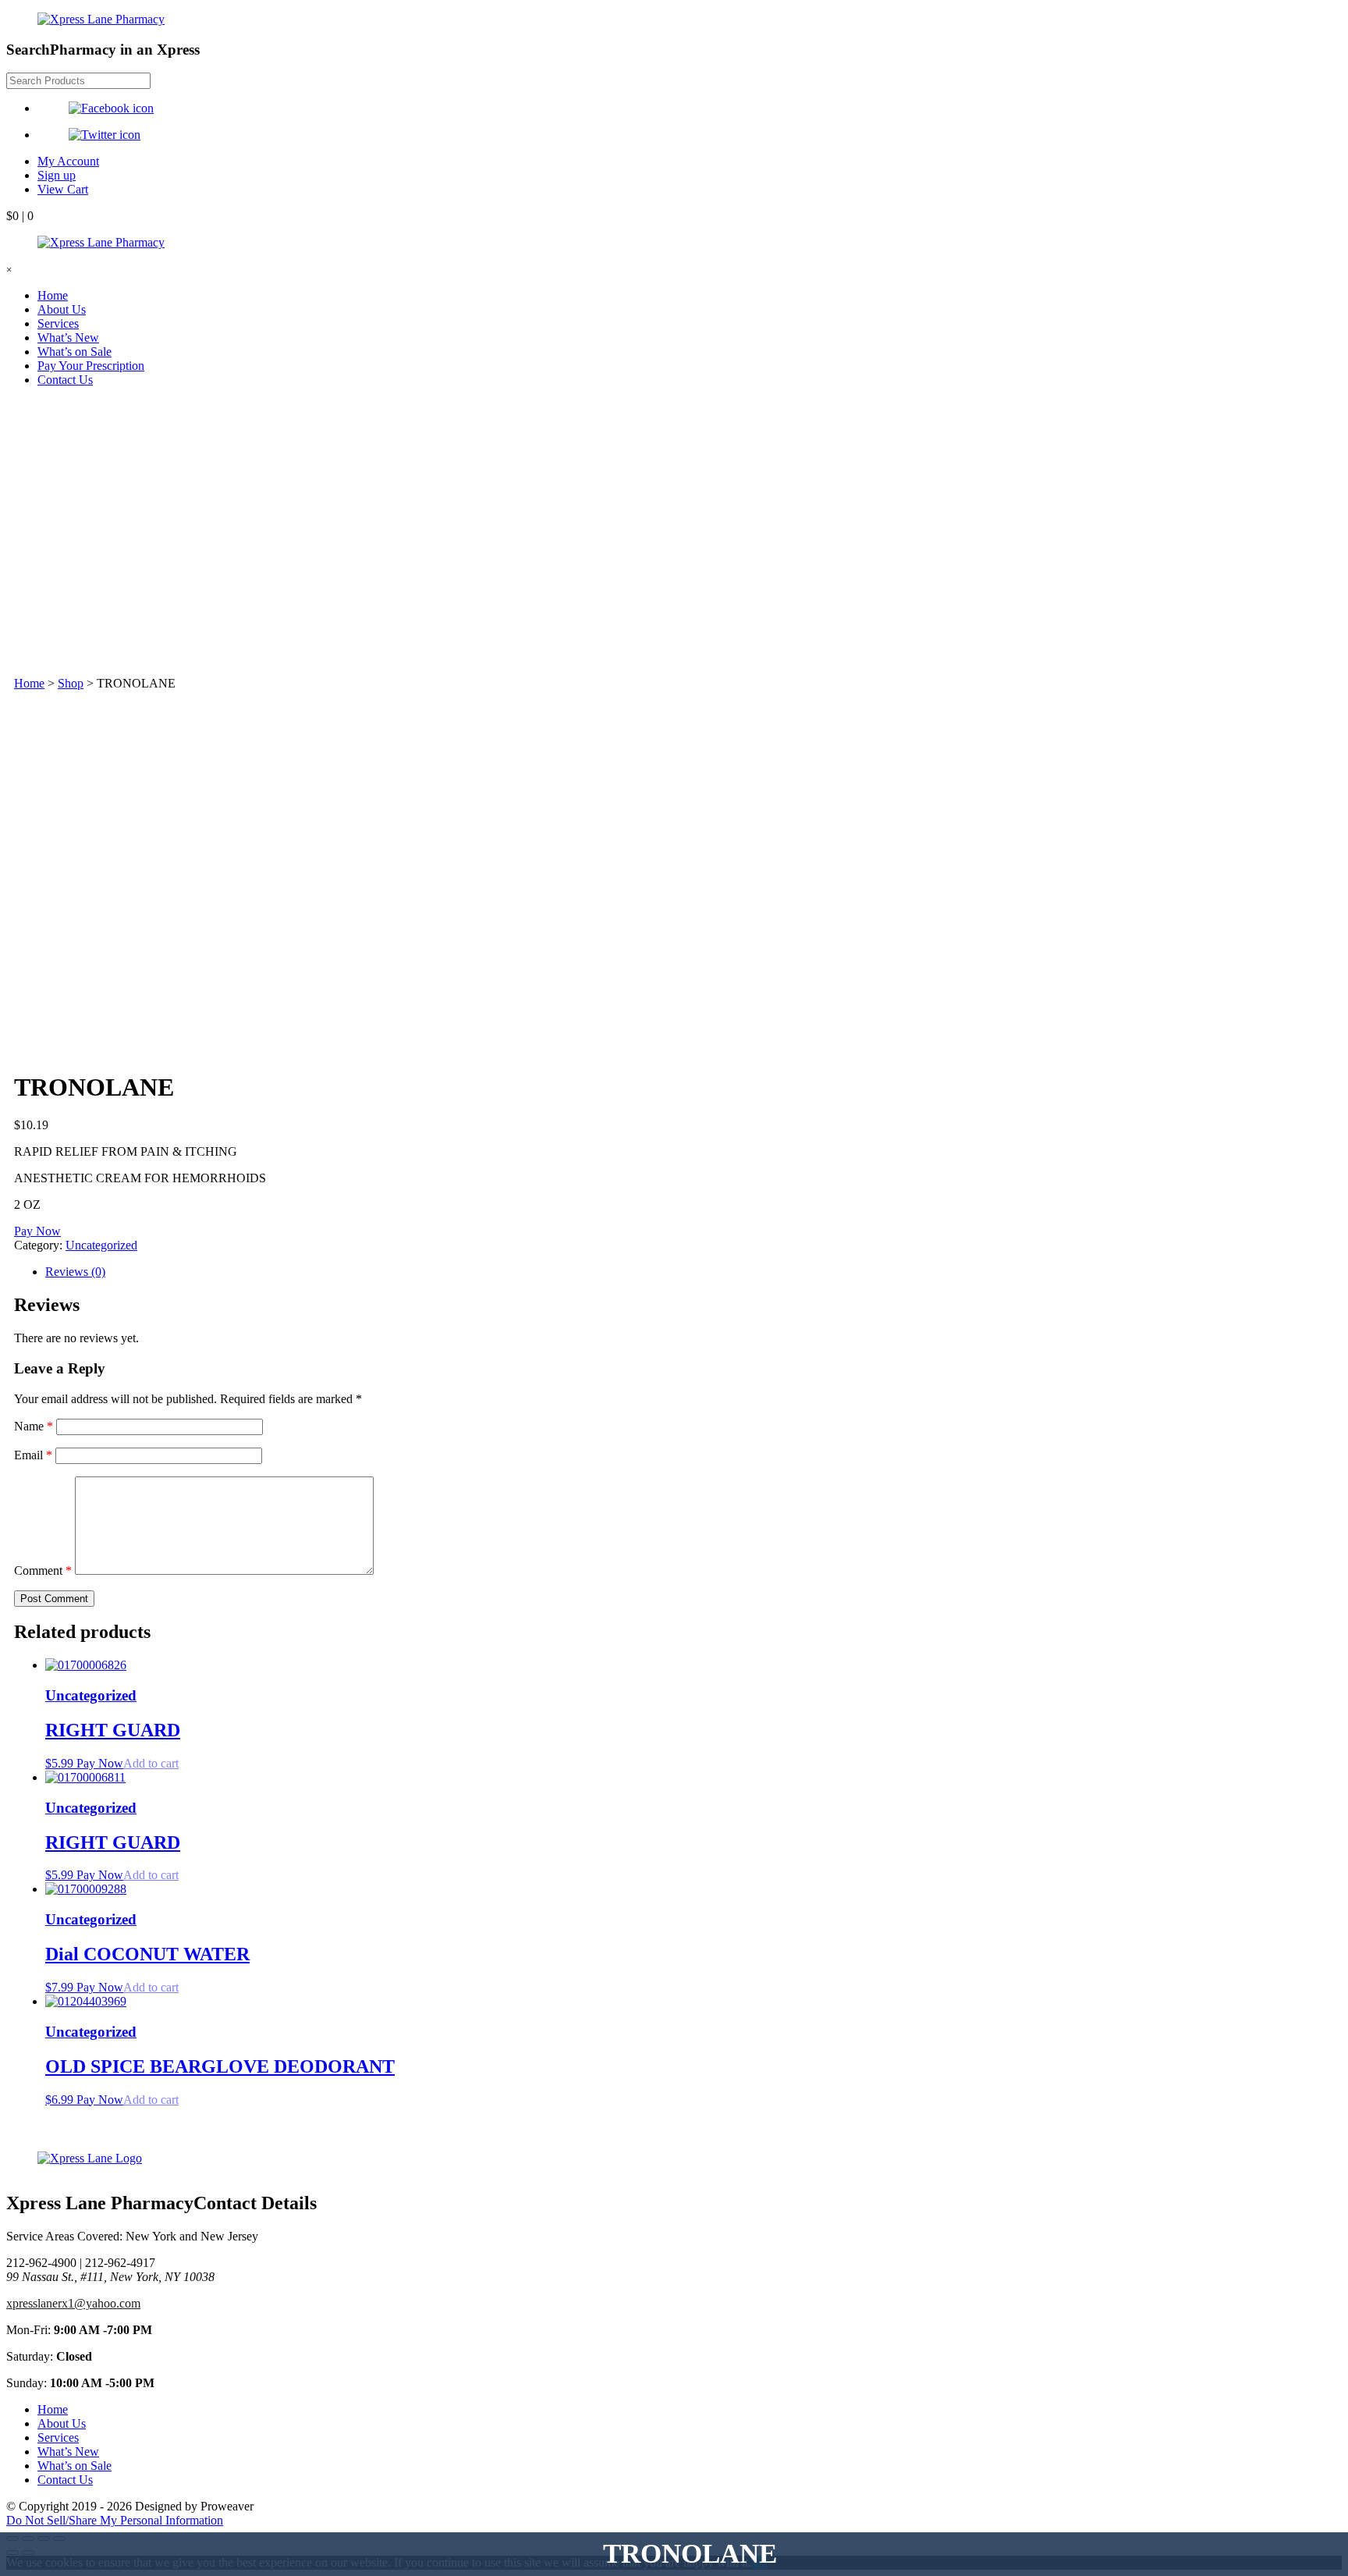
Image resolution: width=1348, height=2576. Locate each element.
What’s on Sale (74, 352)
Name (34, 1426)
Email (33, 1455)
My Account (68, 161)
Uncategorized (101, 1245)
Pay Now (37, 1231)
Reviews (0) (75, 1272)
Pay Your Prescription (91, 366)
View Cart (63, 189)
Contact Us (65, 380)
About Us (62, 309)
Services (58, 323)
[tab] (690, 1272)
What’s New (68, 338)
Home (53, 295)
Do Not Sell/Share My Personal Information (115, 2520)
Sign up (57, 175)
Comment (43, 1570)
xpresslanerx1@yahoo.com (73, 2303)
